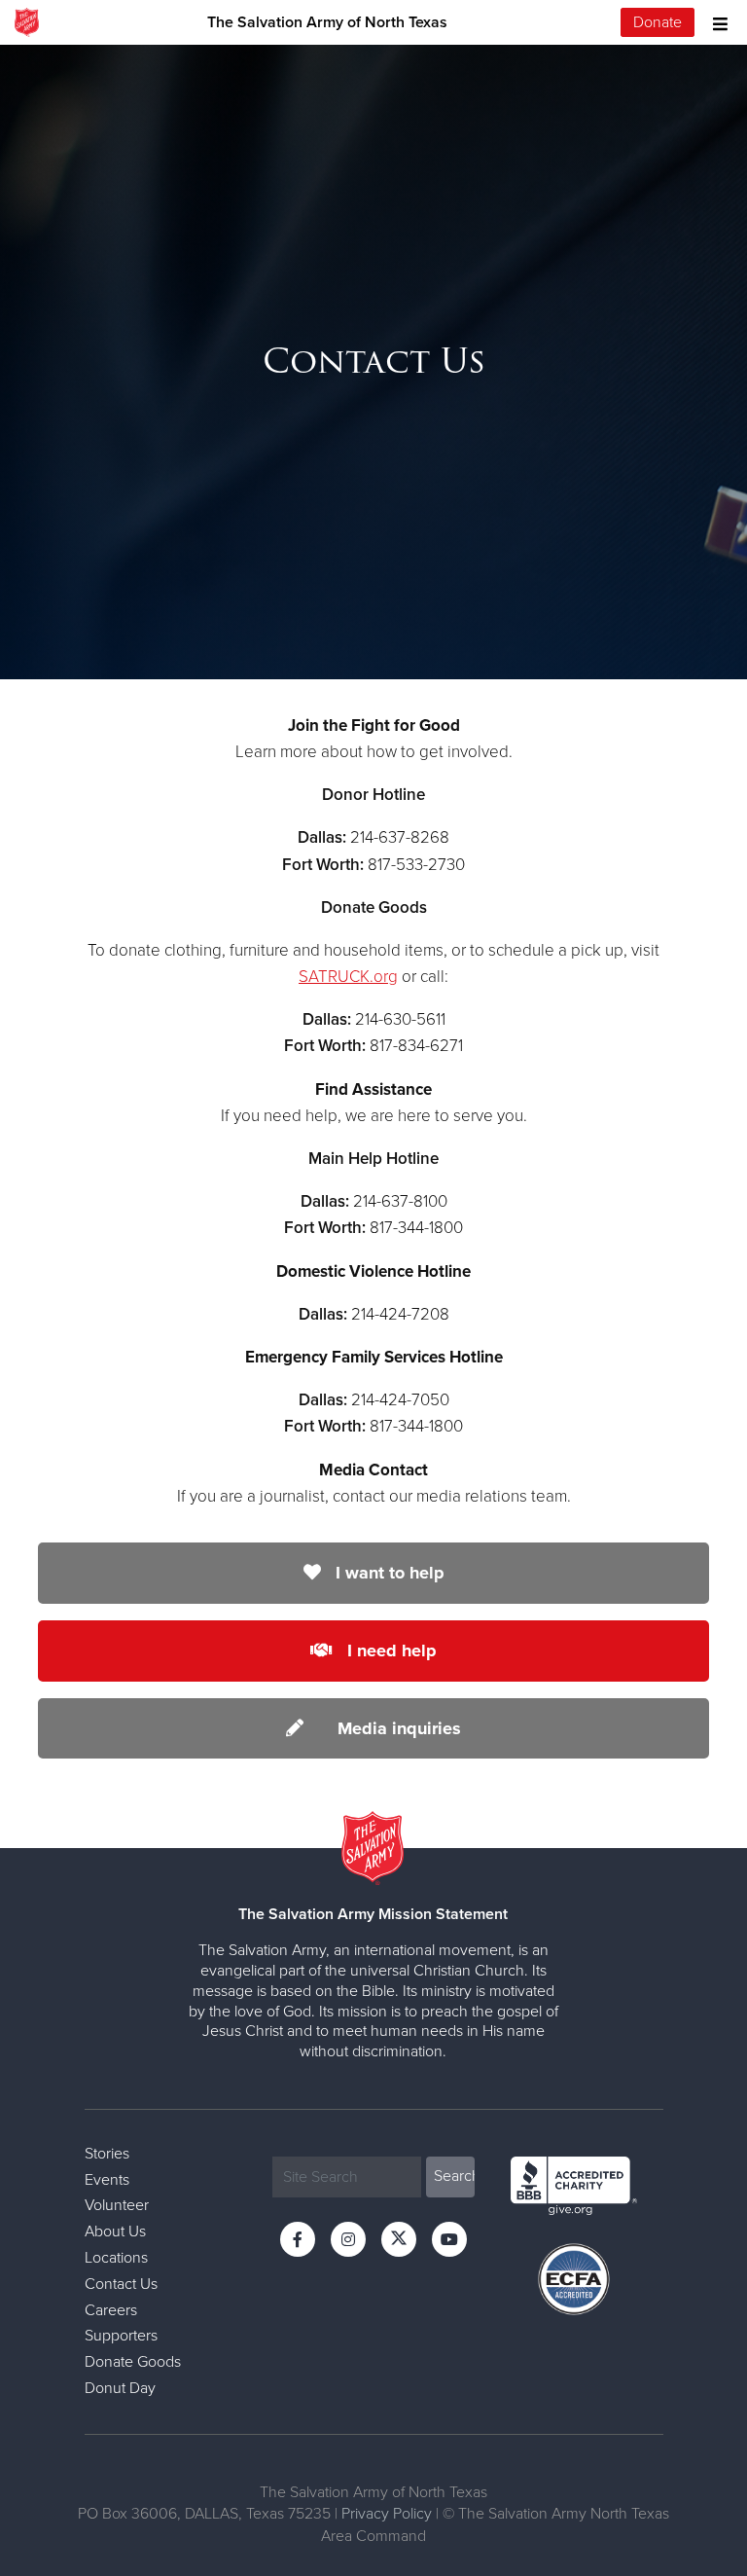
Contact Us (121, 2284)
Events (107, 2180)
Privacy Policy (387, 2514)
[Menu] (715, 22)
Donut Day (120, 2388)
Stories (107, 2154)
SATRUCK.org (348, 977)
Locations (116, 2258)
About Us (115, 2231)
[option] (373, 362)
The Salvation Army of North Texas (327, 22)
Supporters (121, 2336)
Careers (111, 2310)
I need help (390, 1651)
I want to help (388, 1573)
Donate (658, 22)
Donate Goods (133, 2362)
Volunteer (117, 2205)
